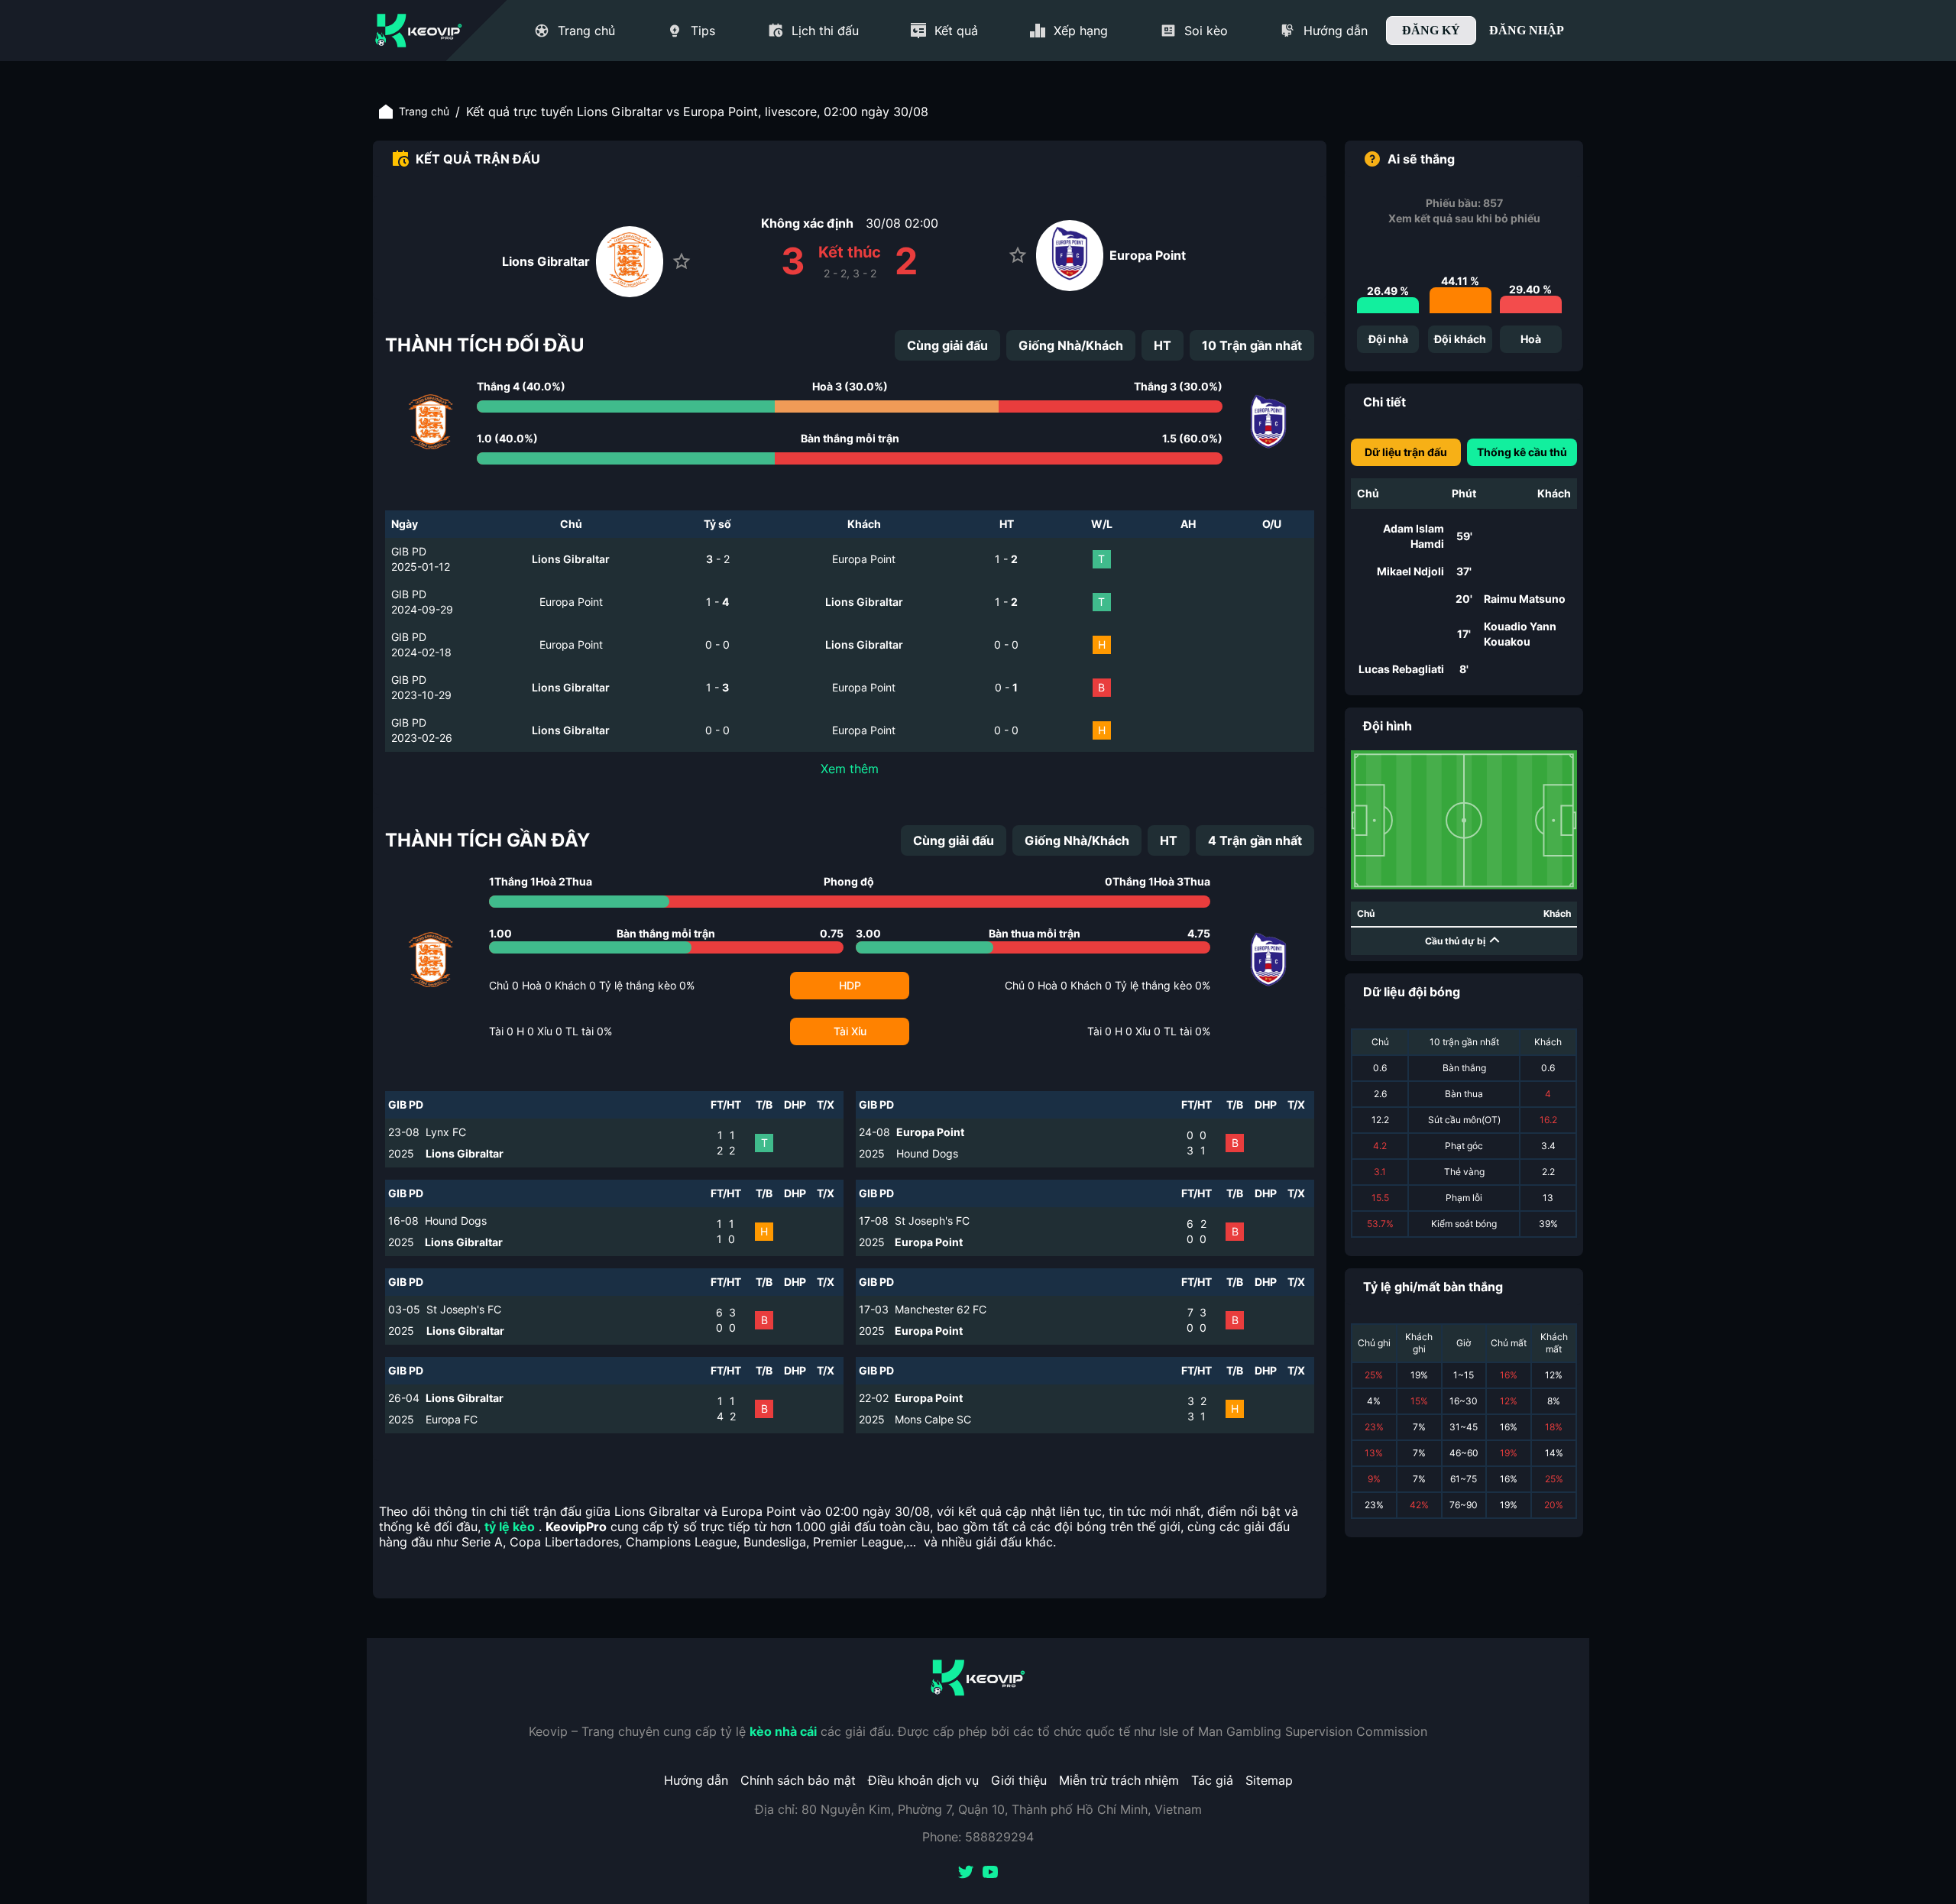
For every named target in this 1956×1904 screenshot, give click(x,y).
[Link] (419, 31)
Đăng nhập (1527, 30)
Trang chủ (424, 111)
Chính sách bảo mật (798, 1780)
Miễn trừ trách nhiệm (1119, 1780)
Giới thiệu (1019, 1780)
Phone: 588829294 (978, 1837)
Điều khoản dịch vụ (923, 1780)
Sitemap (1269, 1780)
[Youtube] (990, 1873)
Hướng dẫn (696, 1780)
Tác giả (1212, 1780)
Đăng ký (1431, 30)
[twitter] (966, 1873)
